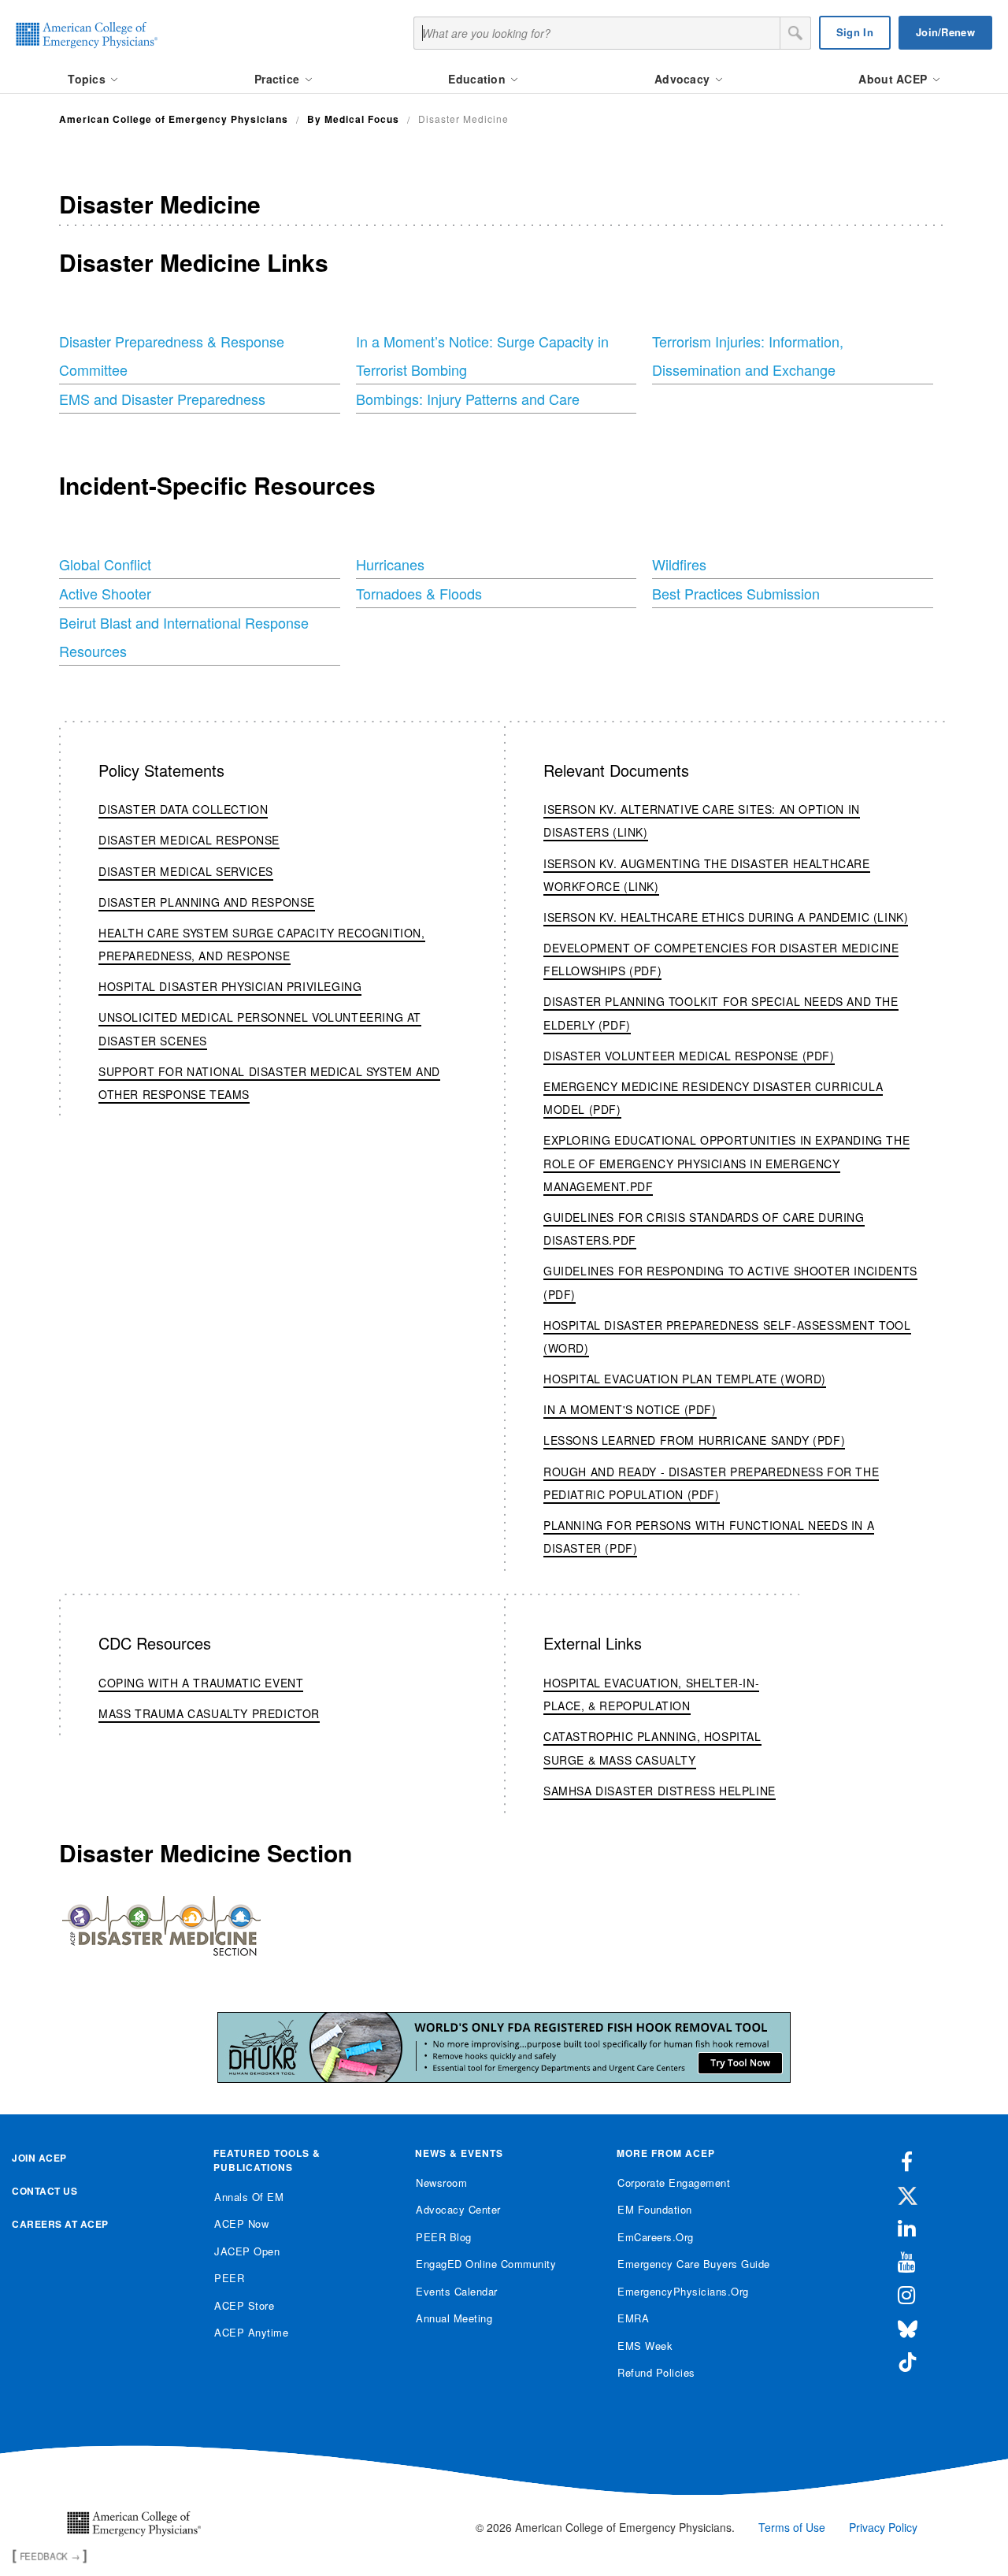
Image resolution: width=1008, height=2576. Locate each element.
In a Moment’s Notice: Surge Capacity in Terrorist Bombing (482, 355)
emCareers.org (656, 2237)
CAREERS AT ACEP (60, 2224)
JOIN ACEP (39, 2158)
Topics (88, 79)
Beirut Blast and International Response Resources (184, 637)
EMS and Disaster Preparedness (162, 399)
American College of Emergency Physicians (174, 119)
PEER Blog (444, 2237)
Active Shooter (105, 593)
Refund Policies (656, 2372)
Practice (279, 79)
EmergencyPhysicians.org (683, 2291)
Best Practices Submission (736, 593)
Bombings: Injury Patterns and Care (468, 399)
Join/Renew (945, 32)
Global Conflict (105, 564)
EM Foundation (655, 2209)
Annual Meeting (454, 2318)
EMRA (633, 2318)
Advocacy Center (458, 2209)
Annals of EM (249, 2197)
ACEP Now (241, 2223)
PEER (229, 2278)
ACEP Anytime (251, 2332)
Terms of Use (792, 2527)
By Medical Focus (353, 119)
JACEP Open (247, 2251)
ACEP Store (244, 2305)
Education (478, 79)
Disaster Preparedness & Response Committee (172, 355)
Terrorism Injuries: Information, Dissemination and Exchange (748, 355)
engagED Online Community (486, 2264)
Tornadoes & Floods (419, 593)
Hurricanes (390, 564)
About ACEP (894, 79)
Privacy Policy (883, 2527)
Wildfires (679, 564)
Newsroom (441, 2183)
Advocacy (684, 79)
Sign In (855, 32)
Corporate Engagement (674, 2183)
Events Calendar (457, 2291)
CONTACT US (44, 2191)
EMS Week (645, 2346)
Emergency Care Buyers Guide (694, 2264)
